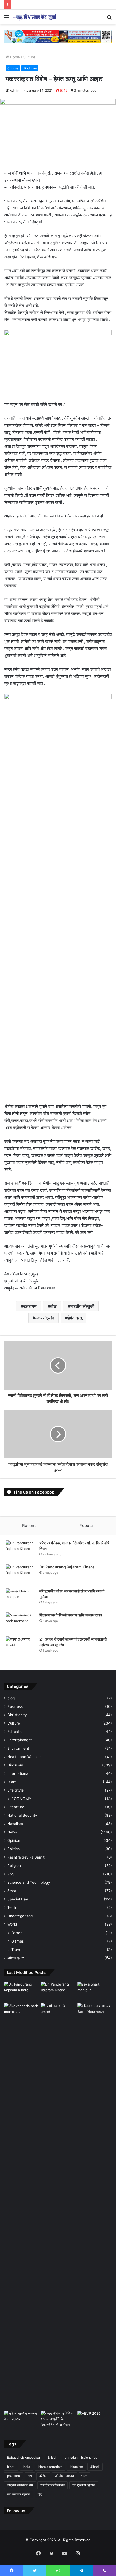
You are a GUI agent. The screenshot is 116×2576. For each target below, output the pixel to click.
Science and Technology (29, 1882)
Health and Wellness (25, 1757)
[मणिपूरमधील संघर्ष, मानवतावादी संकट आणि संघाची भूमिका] (21, 1598)
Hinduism (30, 68)
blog (11, 1698)
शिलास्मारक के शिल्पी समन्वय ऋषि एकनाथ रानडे (71, 1615)
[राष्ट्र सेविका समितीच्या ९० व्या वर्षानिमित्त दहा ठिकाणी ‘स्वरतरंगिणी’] (58, 2420)
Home (14, 57)
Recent (29, 1526)
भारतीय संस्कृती (82, 1306)
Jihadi (95, 2467)
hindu (11, 2467)
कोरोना (43, 2476)
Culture (29, 57)
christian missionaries (81, 2458)
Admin (14, 90)
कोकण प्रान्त (16, 1958)
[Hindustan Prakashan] (58, 36)
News (12, 1832)
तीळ (53, 1306)
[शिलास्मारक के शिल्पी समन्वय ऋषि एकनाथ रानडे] (21, 1623)
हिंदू (40, 2494)
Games (18, 1941)
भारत (84, 2476)
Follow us (16, 2511)
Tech (12, 1907)
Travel (17, 1949)
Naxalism (15, 1824)
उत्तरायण (30, 1306)
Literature (16, 1807)
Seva (12, 1891)
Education (16, 1732)
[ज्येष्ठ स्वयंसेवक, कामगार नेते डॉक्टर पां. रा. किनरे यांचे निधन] (21, 1550)
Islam (12, 1782)
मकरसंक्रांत (45, 1318)
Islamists (76, 2467)
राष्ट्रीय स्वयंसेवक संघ (20, 2485)
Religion (14, 1866)
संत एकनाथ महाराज (84, 2485)
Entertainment (20, 1740)
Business (15, 1706)
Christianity (17, 1715)
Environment (18, 1748)
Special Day (18, 1899)
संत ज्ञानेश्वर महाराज (19, 2494)
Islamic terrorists (50, 2467)
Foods (17, 1933)
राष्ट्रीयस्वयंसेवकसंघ (53, 2485)
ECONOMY (21, 1799)
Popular (87, 1526)
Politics (13, 1849)
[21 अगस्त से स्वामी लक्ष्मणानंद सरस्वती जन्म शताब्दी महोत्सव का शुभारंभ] (21, 1647)
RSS (11, 1874)
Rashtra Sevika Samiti (26, 1857)
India (27, 2467)
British (52, 2458)
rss (30, 2476)
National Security (22, 1815)
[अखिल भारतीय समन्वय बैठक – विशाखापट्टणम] (95, 2013)
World (12, 1924)
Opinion (14, 1840)
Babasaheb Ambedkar (24, 2458)
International (18, 1773)
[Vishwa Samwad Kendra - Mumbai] (35, 17)
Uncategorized (20, 1916)
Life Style (16, 1790)
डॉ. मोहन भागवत (64, 2476)
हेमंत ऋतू (75, 1318)
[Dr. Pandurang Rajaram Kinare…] (21, 1574)
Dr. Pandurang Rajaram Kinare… (68, 1567)
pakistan (13, 2476)
